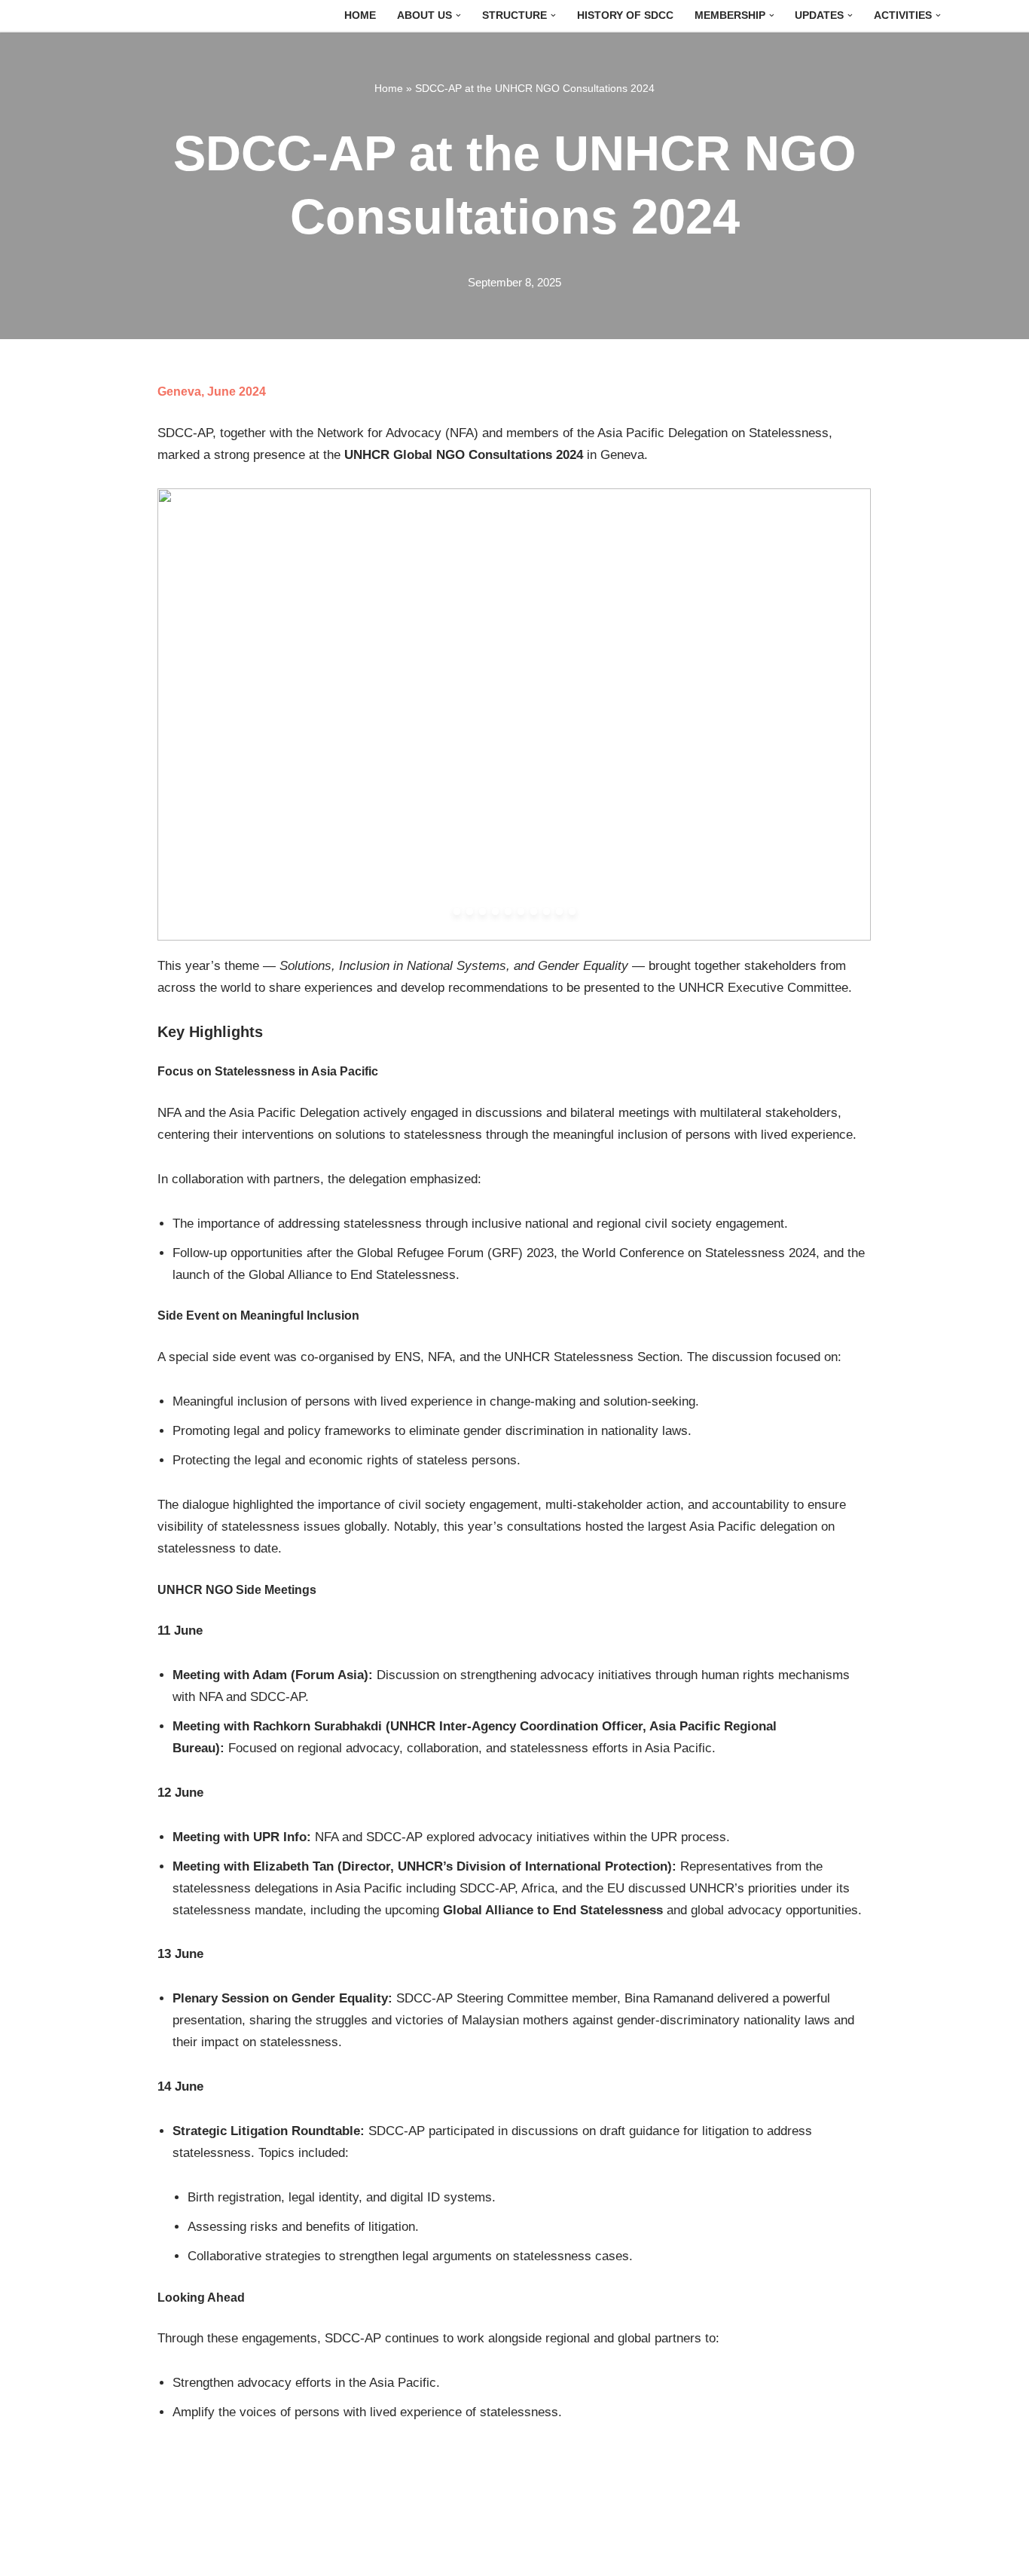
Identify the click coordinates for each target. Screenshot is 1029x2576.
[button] (458, 15)
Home (360, 15)
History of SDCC (625, 15)
